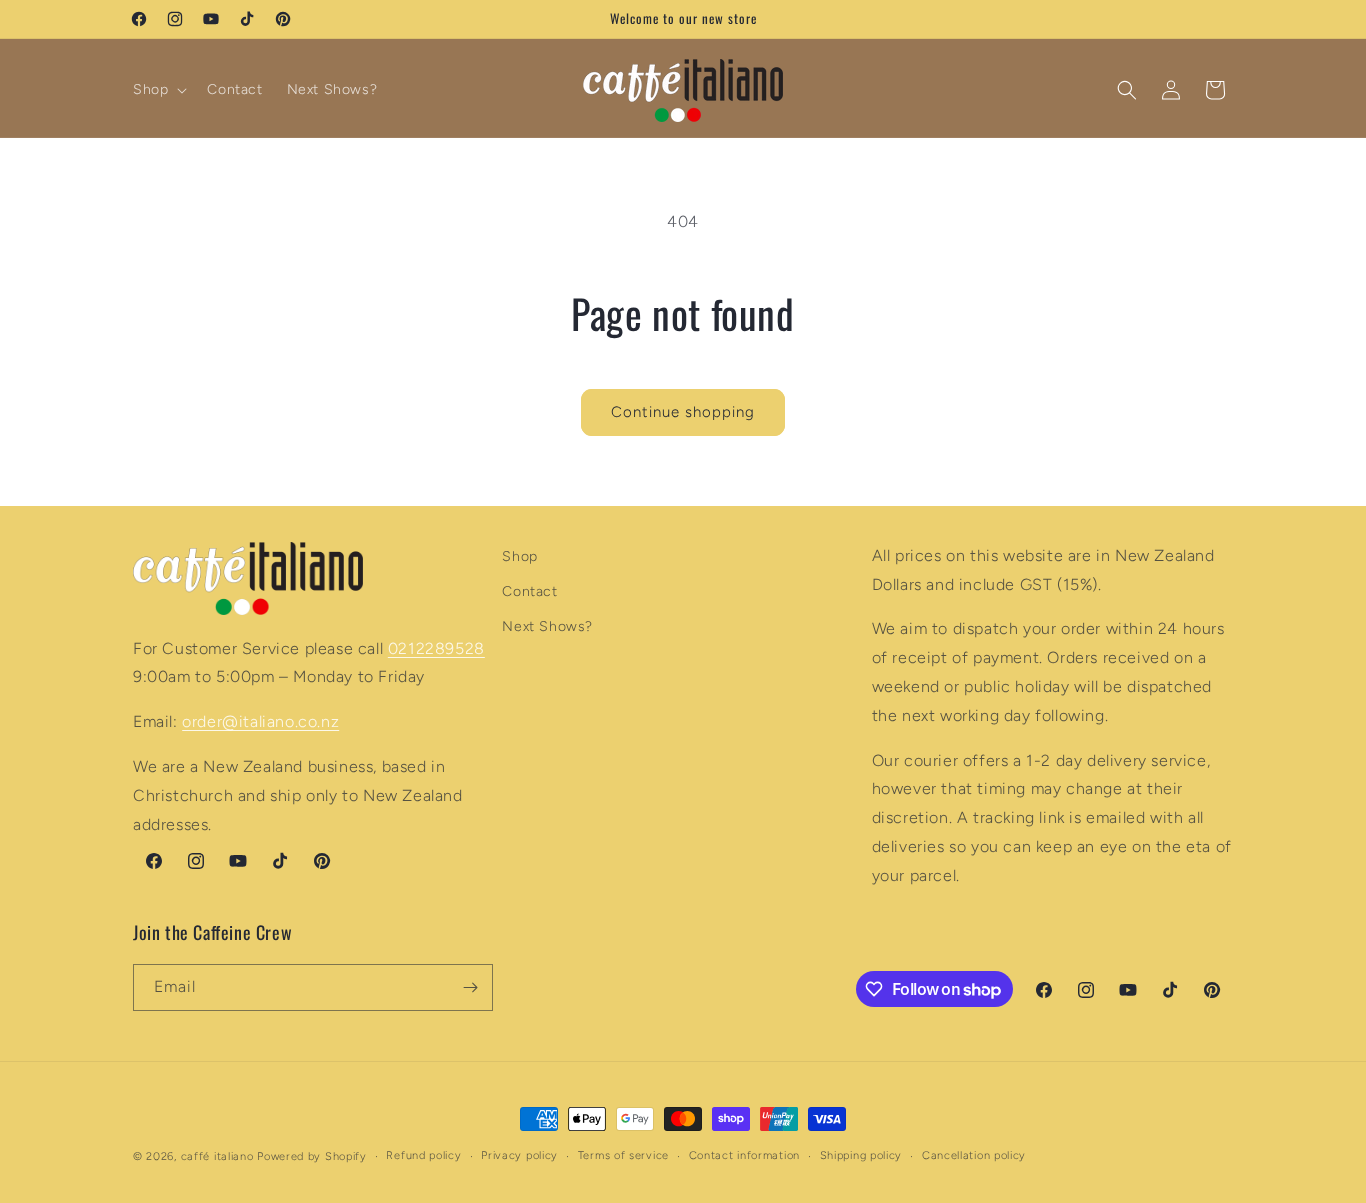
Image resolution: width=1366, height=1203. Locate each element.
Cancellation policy (974, 1155)
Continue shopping (683, 412)
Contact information (744, 1155)
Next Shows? (547, 627)
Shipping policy (861, 1155)
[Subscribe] (470, 987)
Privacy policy (519, 1155)
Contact (529, 591)
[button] (158, 90)
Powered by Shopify (312, 1156)
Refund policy (423, 1155)
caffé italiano (217, 1156)
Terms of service (623, 1155)
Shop (519, 556)
